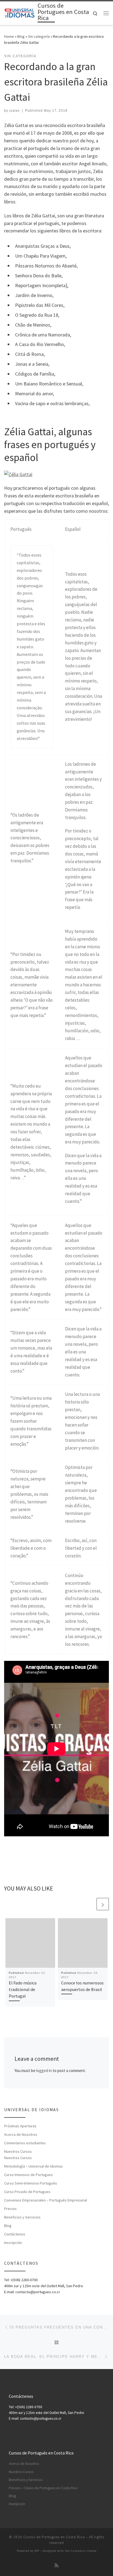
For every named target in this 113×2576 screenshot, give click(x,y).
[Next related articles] (103, 1904)
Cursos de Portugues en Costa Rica (54, 2537)
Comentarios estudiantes (25, 2143)
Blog (21, 36)
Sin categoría (39, 36)
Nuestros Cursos (18, 2151)
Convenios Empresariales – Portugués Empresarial (46, 2200)
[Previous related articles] (90, 1904)
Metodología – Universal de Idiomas (33, 2166)
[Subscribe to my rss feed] (56, 2565)
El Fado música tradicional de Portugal (23, 1989)
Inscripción (13, 2243)
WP (37, 2551)
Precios (10, 2209)
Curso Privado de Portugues (27, 2192)
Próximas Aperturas (20, 2126)
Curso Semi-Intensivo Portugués (31, 2183)
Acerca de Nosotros (21, 2134)
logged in (44, 2071)
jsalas (15, 111)
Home (9, 36)
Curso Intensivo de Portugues (29, 2175)
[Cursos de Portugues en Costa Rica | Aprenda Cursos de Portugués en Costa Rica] (20, 13)
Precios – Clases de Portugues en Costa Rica (43, 2488)
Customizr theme (84, 2551)
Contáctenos (15, 2234)
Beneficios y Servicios (22, 2217)
